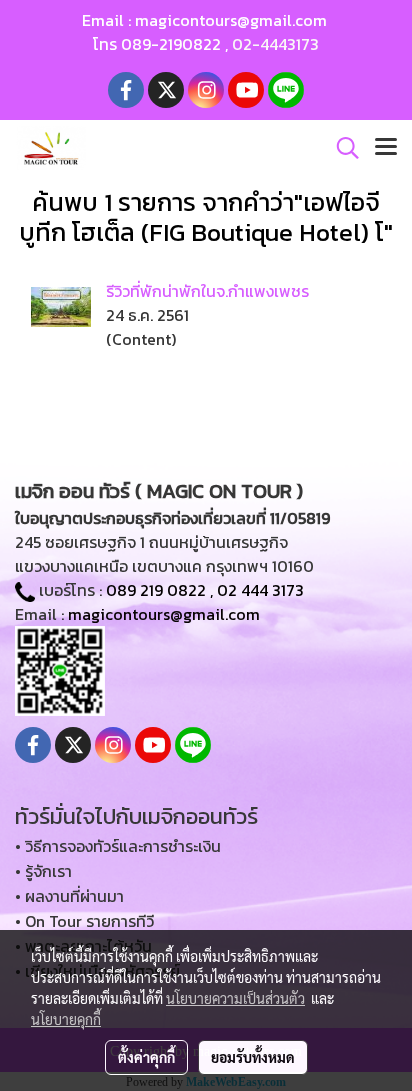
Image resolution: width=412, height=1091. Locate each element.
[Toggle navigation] (386, 148)
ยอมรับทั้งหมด (253, 1057)
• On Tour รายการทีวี (84, 921)
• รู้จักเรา (43, 871)
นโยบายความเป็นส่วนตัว (235, 998)
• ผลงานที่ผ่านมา (69, 896)
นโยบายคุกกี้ (66, 1019)
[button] (341, 148)
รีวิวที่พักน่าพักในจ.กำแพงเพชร (207, 291)
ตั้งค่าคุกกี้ (146, 1057)
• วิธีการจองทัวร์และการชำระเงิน (118, 846)
